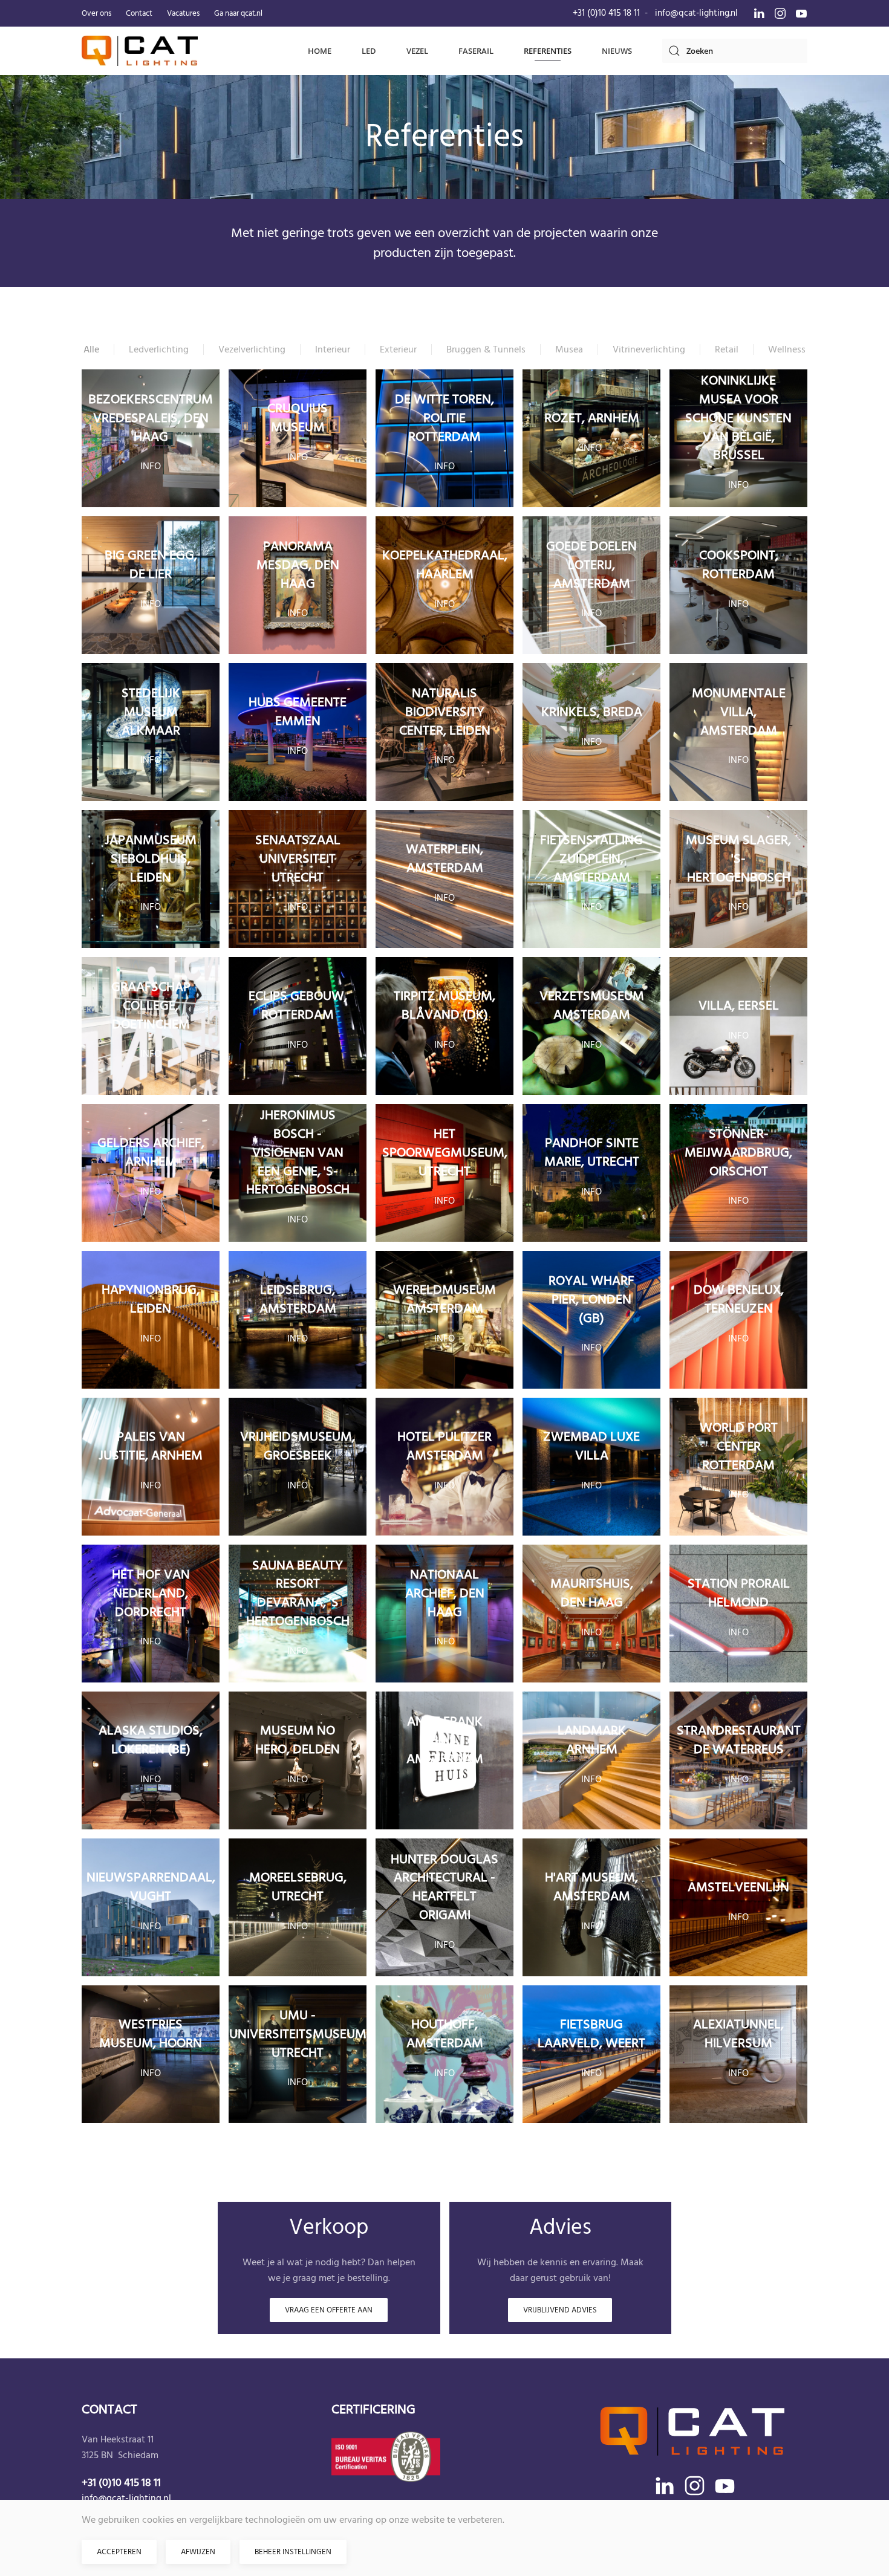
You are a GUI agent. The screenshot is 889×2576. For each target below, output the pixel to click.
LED (369, 51)
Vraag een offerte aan (329, 2310)
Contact (139, 13)
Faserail (476, 51)
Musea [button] (569, 349)
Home (320, 51)
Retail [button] (727, 349)
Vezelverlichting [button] (252, 349)
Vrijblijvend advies (560, 2310)
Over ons (96, 13)
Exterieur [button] (398, 349)
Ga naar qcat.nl (238, 13)
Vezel (417, 51)
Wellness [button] (787, 349)
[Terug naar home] (140, 51)
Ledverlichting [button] (159, 349)
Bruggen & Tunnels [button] (486, 349)
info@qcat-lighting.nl (696, 13)
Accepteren (119, 2552)
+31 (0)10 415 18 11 (606, 13)
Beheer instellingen (293, 2552)
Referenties (548, 51)
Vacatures (183, 13)
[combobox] (735, 51)
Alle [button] (91, 349)
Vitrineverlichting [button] (649, 349)
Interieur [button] (333, 349)
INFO (151, 466)
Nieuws (617, 51)
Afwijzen (198, 2552)
